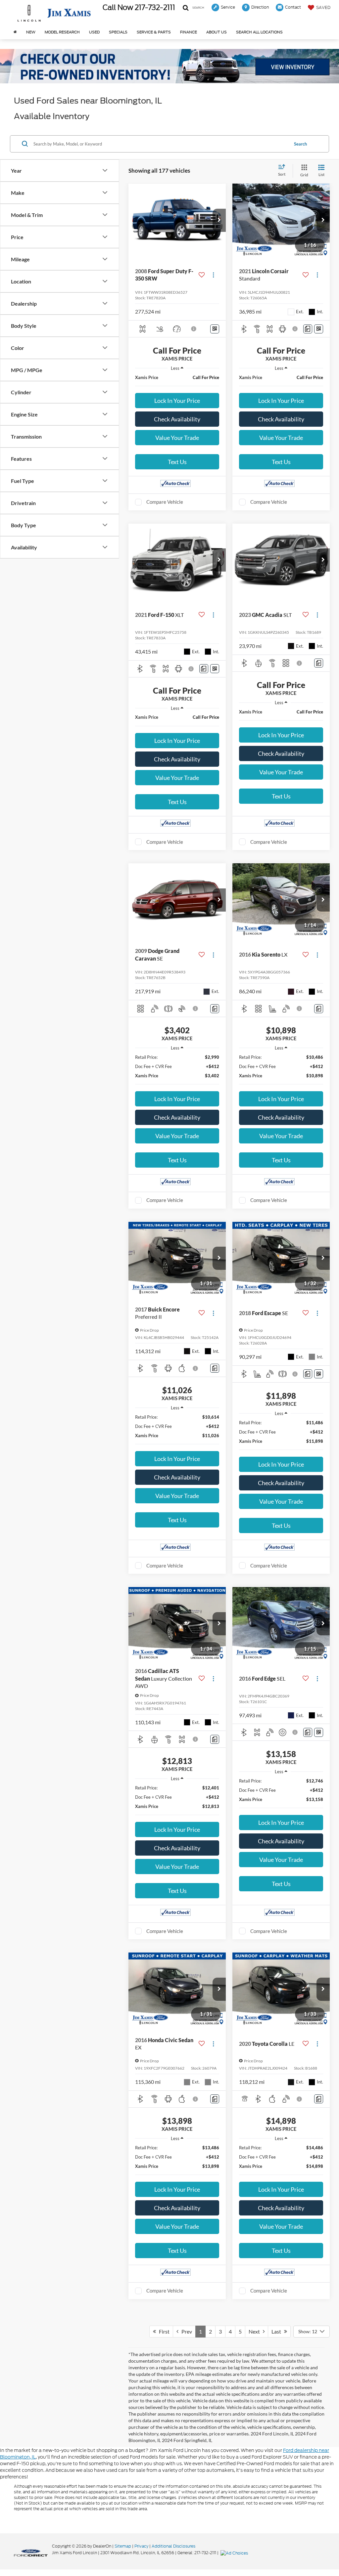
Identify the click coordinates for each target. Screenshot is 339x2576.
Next (256, 2331)
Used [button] (94, 32)
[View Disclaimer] (194, 329)
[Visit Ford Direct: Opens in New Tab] (235, 2553)
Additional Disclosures (173, 2546)
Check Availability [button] (177, 419)
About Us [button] (217, 32)
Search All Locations (259, 32)
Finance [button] (189, 32)
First (163, 2331)
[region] (177, 382)
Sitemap (123, 2546)
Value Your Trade (177, 438)
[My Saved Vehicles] (312, 7)
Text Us (177, 462)
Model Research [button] (62, 32)
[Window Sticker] (215, 329)
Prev (185, 2331)
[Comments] (308, 329)
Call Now (118, 8)
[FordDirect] (31, 2553)
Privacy (141, 2546)
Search (300, 144)
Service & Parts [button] (154, 32)
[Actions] (213, 275)
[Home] (15, 32)
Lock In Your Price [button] (177, 401)
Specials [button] (118, 32)
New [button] (31, 32)
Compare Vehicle (165, 502)
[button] (219, 220)
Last (278, 2331)
